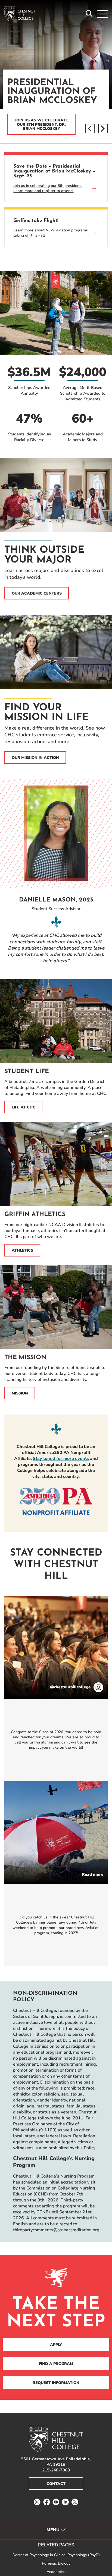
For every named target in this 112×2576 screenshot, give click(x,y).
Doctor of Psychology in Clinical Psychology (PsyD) (56, 2555)
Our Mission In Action (35, 758)
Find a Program (56, 2364)
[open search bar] (89, 14)
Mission (20, 1393)
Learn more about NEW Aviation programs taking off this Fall (51, 233)
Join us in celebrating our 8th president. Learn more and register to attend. (47, 188)
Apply (56, 2345)
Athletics (22, 1250)
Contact (56, 2484)
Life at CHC (24, 1107)
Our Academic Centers (37, 593)
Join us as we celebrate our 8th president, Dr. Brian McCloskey (41, 124)
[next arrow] (103, 129)
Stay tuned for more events (61, 1459)
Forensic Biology (56, 2563)
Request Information (56, 2383)
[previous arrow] (90, 129)
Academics (56, 2572)
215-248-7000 (56, 2470)
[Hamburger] (102, 14)
